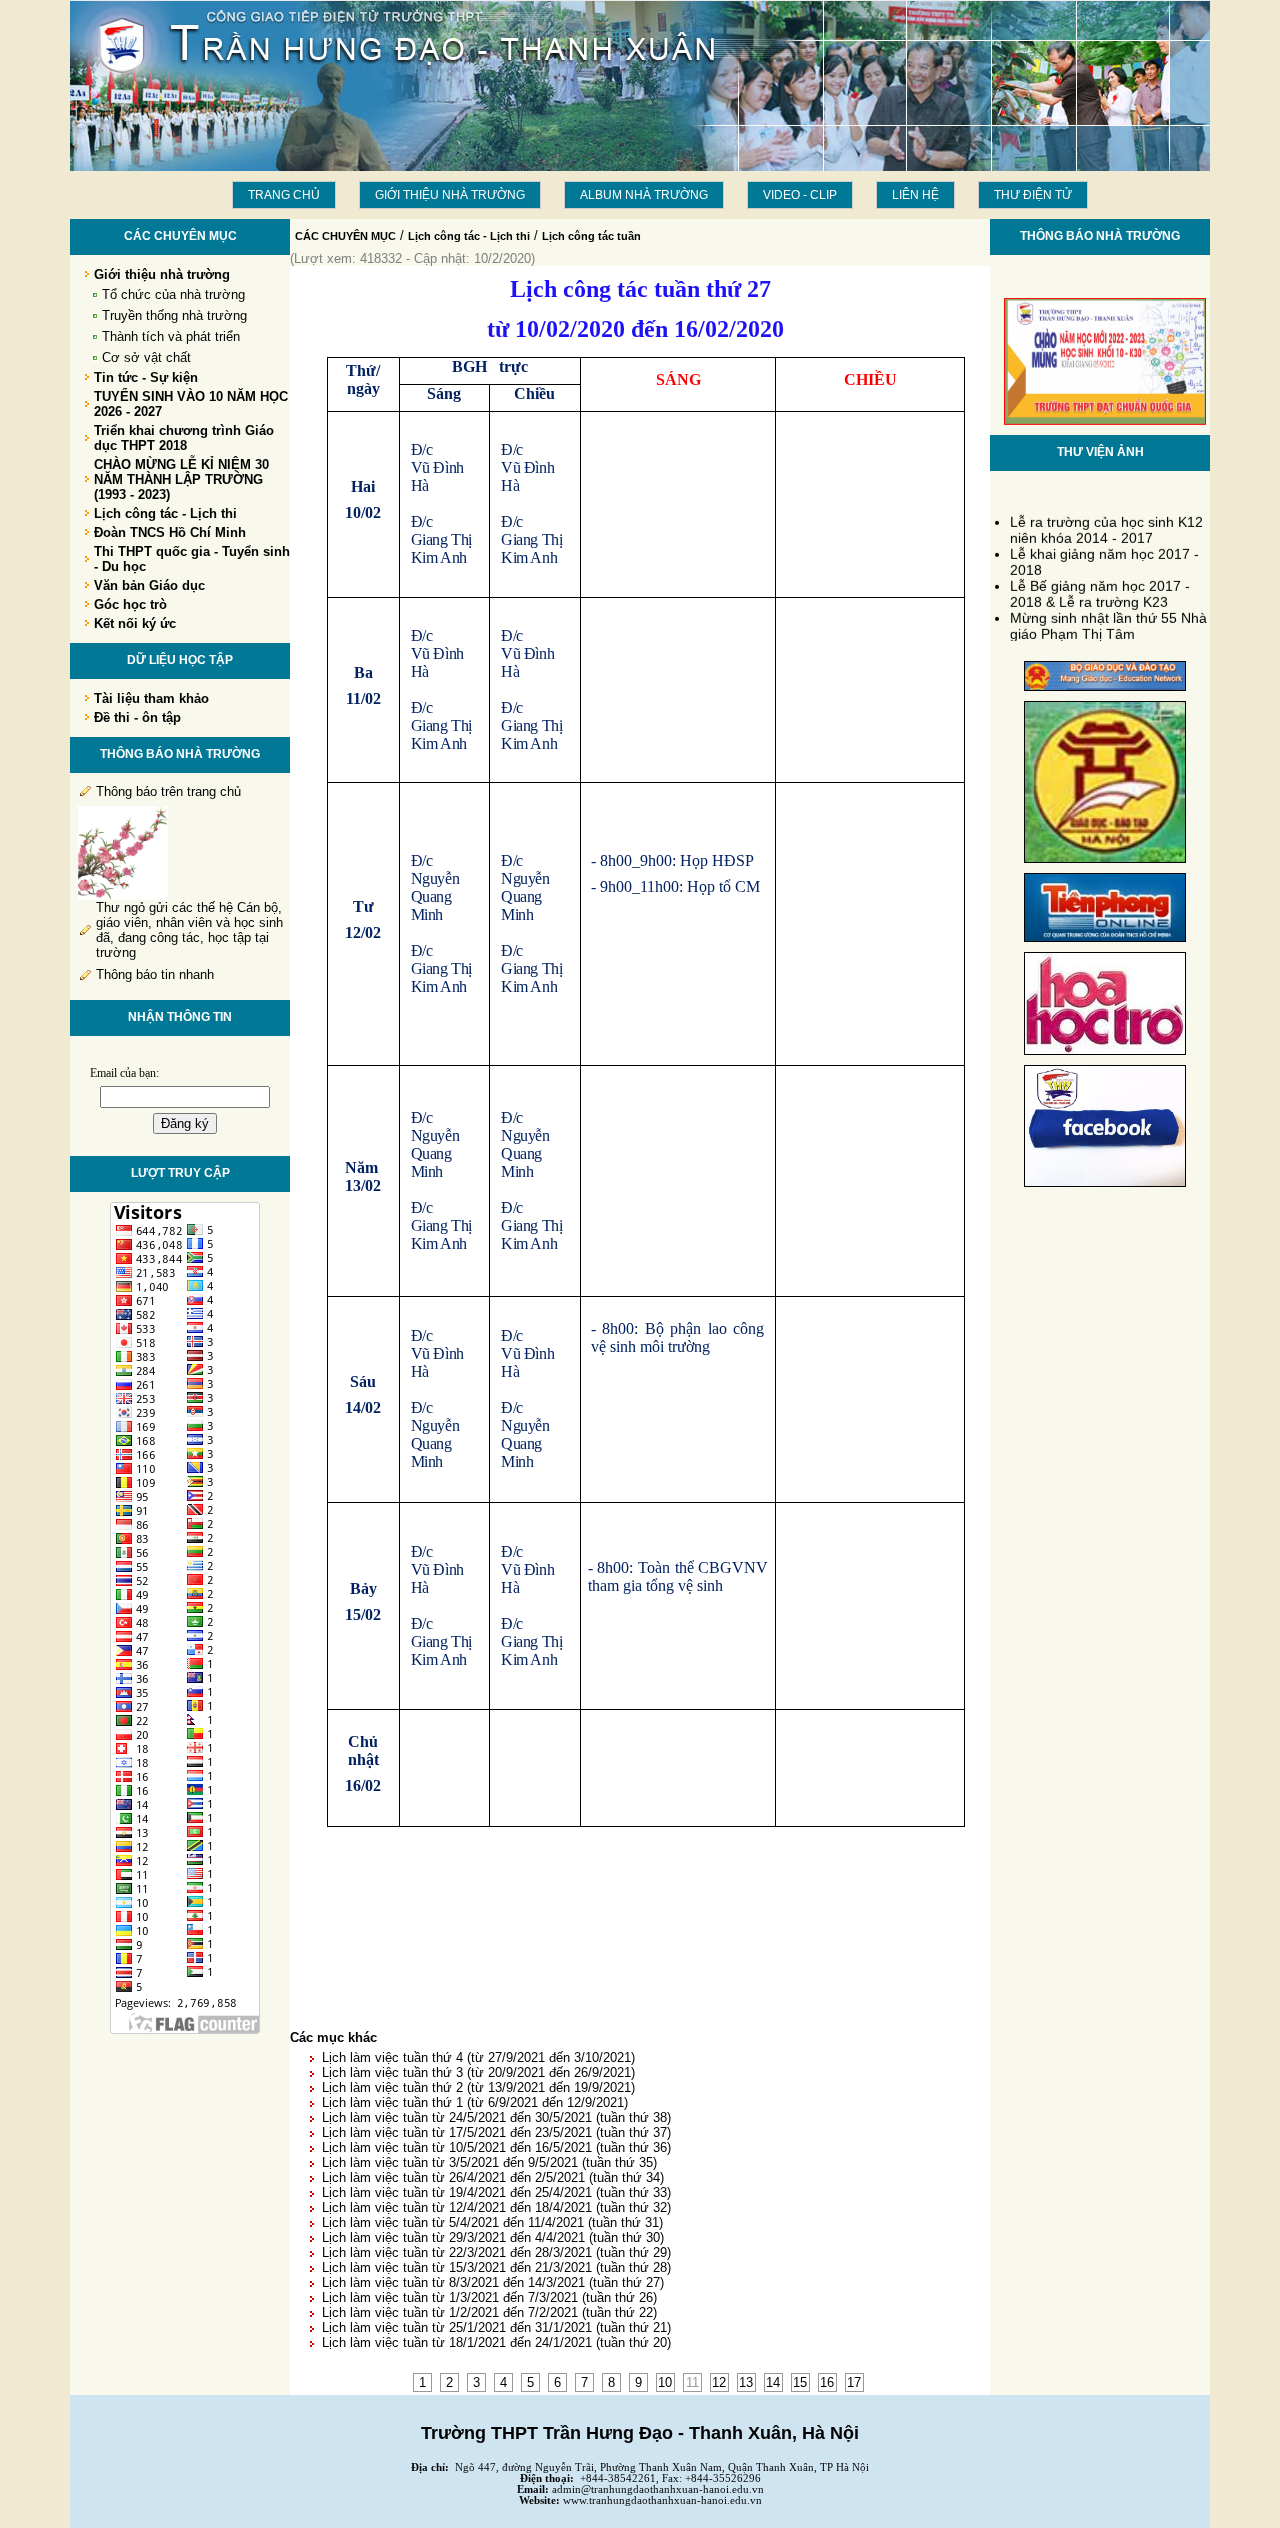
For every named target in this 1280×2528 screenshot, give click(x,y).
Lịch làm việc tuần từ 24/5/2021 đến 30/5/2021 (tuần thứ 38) (496, 2117)
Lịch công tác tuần (591, 236)
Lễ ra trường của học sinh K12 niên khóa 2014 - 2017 (1106, 522)
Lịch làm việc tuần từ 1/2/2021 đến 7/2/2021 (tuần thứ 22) (489, 2312)
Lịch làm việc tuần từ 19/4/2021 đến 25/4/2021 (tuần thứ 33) (496, 2192)
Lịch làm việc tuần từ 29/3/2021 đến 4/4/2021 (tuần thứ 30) (493, 2237)
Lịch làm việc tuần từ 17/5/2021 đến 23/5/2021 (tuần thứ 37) (496, 2132)
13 (746, 2382)
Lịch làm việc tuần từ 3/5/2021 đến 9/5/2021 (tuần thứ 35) (489, 2162)
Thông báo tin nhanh (155, 974)
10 (665, 2382)
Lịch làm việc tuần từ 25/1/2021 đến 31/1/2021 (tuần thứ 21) (496, 2327)
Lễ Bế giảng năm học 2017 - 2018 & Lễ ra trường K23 (1100, 586)
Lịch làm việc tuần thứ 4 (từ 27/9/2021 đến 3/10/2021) (478, 2057)
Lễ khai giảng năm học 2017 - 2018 (1104, 554)
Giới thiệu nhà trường (450, 195)
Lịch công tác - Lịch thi (469, 236)
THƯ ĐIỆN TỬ (1033, 195)
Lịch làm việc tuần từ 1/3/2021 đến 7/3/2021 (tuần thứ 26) (489, 2297)
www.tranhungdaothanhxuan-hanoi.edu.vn (662, 2500)
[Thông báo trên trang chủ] (123, 895)
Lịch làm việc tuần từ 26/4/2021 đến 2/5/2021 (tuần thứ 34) (493, 2177)
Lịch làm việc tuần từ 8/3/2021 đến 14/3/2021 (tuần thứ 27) (493, 2282)
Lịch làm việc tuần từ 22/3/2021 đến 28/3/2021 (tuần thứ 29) (496, 2252)
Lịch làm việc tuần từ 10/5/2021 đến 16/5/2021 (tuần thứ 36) (496, 2147)
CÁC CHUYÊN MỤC (345, 236)
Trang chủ (284, 195)
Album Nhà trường (644, 195)
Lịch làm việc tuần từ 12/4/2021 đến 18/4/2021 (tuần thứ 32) (496, 2207)
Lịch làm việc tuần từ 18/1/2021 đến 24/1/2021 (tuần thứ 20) (496, 2342)
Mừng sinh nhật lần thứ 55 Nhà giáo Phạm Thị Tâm (1108, 618)
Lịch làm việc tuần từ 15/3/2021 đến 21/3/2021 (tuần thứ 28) (496, 2267)
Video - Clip (800, 195)
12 (719, 2382)
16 (827, 2382)
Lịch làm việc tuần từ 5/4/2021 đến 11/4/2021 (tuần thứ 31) (492, 2222)
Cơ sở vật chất (146, 357)
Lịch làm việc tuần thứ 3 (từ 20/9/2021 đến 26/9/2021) (478, 2072)
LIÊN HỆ (915, 195)
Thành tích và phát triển (171, 336)
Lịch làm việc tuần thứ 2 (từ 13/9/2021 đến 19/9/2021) (478, 2087)
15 (800, 2382)
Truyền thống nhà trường (174, 315)
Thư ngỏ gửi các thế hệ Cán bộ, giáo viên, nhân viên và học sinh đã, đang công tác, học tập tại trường (189, 930)
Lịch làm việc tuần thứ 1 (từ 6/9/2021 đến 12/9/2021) (475, 2102)
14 (773, 2382)
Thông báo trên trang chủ (168, 791)
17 (854, 2382)
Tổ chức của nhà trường (173, 294)
